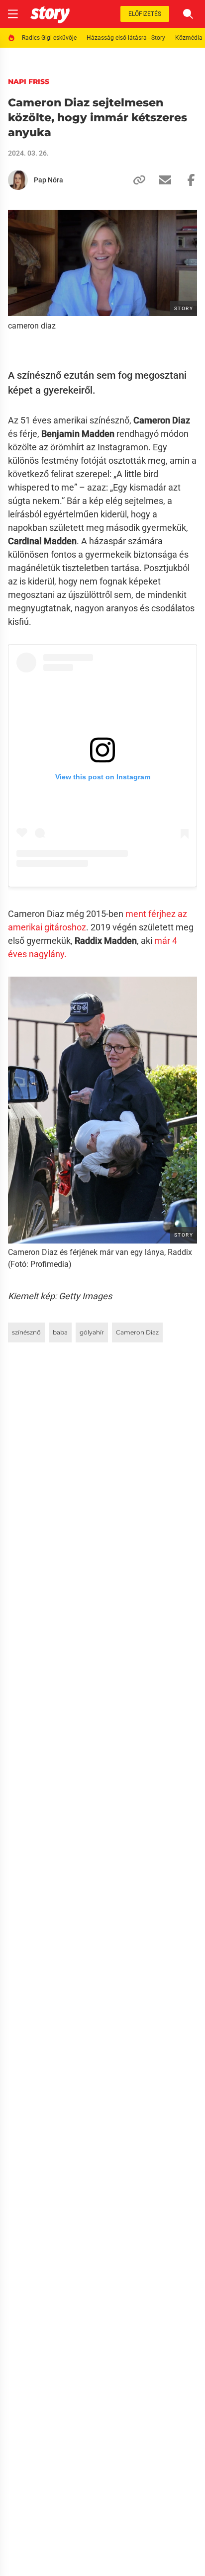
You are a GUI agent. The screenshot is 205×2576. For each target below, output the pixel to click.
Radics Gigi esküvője (49, 38)
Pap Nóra (49, 180)
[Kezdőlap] (50, 14)
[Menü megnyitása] (13, 14)
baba (60, 1332)
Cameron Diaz (137, 1332)
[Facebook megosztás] (187, 180)
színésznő (26, 1332)
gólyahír (92, 1332)
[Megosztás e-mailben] (161, 180)
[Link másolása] (135, 180)
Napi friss (29, 82)
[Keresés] (188, 14)
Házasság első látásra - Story (126, 38)
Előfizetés (145, 14)
